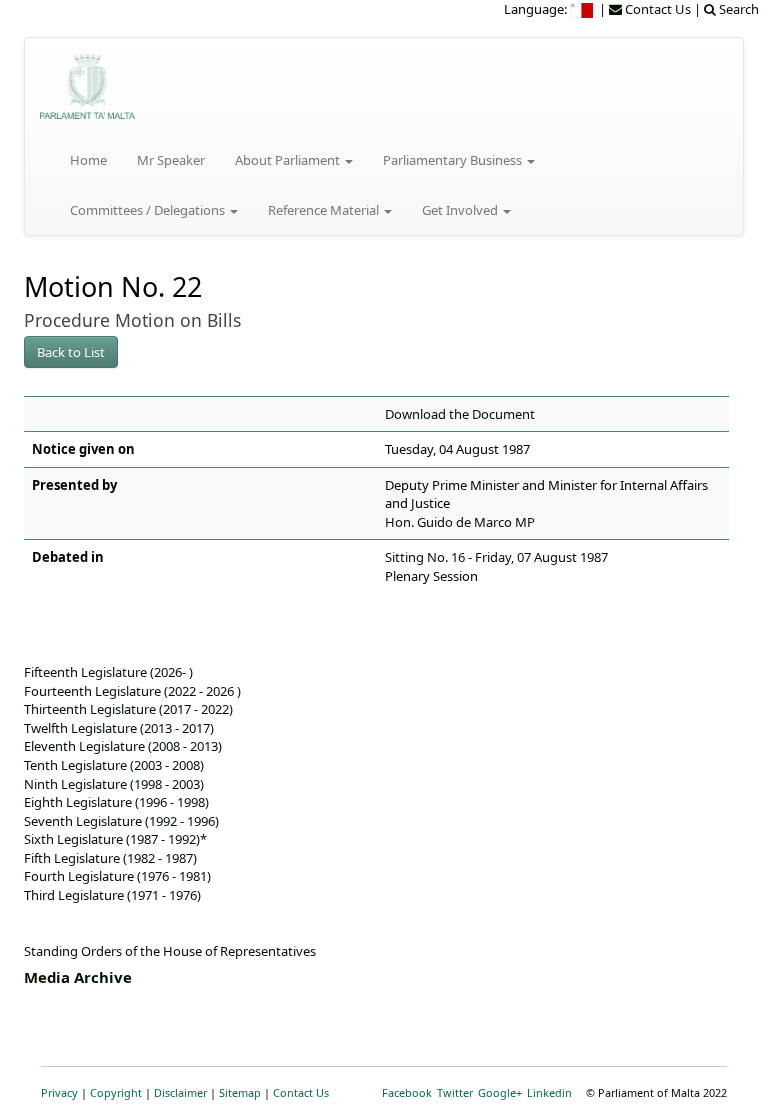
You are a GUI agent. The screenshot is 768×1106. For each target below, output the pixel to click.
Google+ (500, 1092)
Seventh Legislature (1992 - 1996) (121, 821)
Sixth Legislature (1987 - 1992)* (115, 839)
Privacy (59, 1092)
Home (88, 160)
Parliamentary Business (454, 160)
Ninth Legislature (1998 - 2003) (114, 784)
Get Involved (461, 210)
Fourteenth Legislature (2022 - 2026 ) (132, 691)
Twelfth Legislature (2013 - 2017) (119, 728)
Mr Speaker (171, 160)
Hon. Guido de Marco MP (460, 522)
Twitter (455, 1092)
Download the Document (460, 414)
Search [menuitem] (737, 9)
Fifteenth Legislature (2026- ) (108, 672)
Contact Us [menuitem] (656, 9)
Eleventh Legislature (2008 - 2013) (123, 746)
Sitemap (240, 1092)
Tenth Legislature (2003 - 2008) (114, 765)
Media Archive (78, 977)
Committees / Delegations (149, 210)
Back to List (71, 352)
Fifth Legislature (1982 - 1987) (110, 858)
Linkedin (549, 1092)
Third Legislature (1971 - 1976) (112, 895)
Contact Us (301, 1092)
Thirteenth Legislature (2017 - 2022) (128, 709)
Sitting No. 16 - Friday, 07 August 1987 (496, 557)
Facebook (407, 1092)
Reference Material (325, 210)
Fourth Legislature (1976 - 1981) (117, 876)
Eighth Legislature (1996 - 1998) (116, 802)
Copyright (116, 1092)
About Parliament (289, 160)
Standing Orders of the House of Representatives (170, 951)
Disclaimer (180, 1092)
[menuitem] (583, 9)
